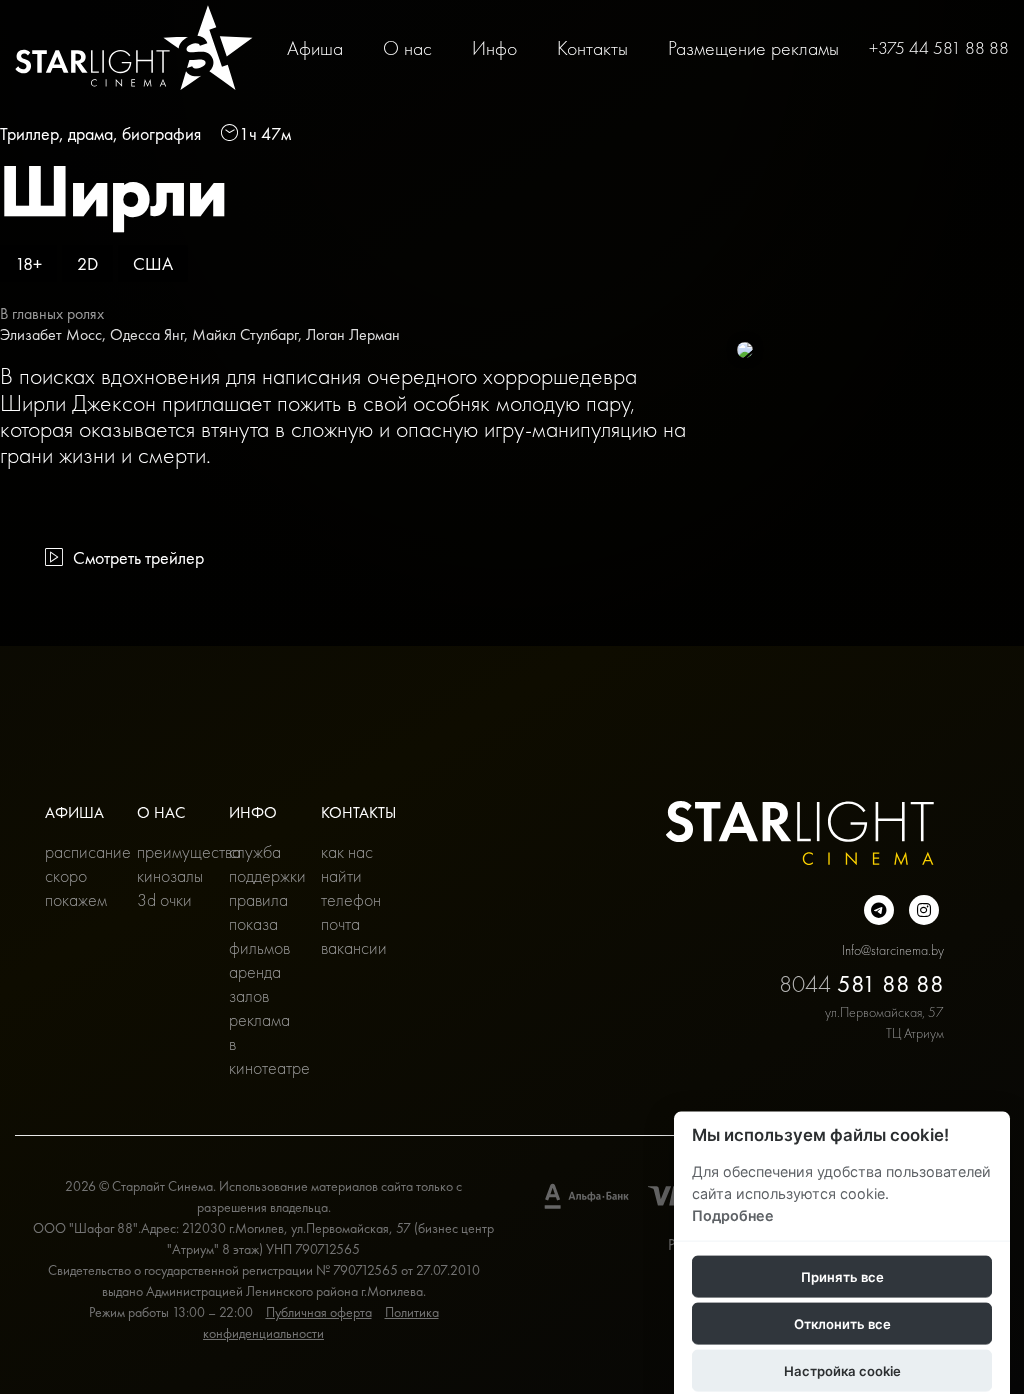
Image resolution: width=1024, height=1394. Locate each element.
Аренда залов (255, 983)
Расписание (76, 851)
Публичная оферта (319, 1312)
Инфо (494, 48)
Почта (340, 923)
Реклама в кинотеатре (260, 1043)
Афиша (315, 48)
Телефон (351, 899)
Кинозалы (168, 875)
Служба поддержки (260, 863)
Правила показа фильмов (259, 923)
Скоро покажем (76, 887)
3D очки (164, 899)
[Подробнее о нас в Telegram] (879, 910)
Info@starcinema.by (893, 950)
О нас (407, 48)
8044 (861, 983)
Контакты (592, 48)
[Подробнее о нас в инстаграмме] (924, 910)
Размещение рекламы (753, 48)
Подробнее (733, 1214)
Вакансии (352, 947)
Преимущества (168, 851)
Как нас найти (347, 863)
